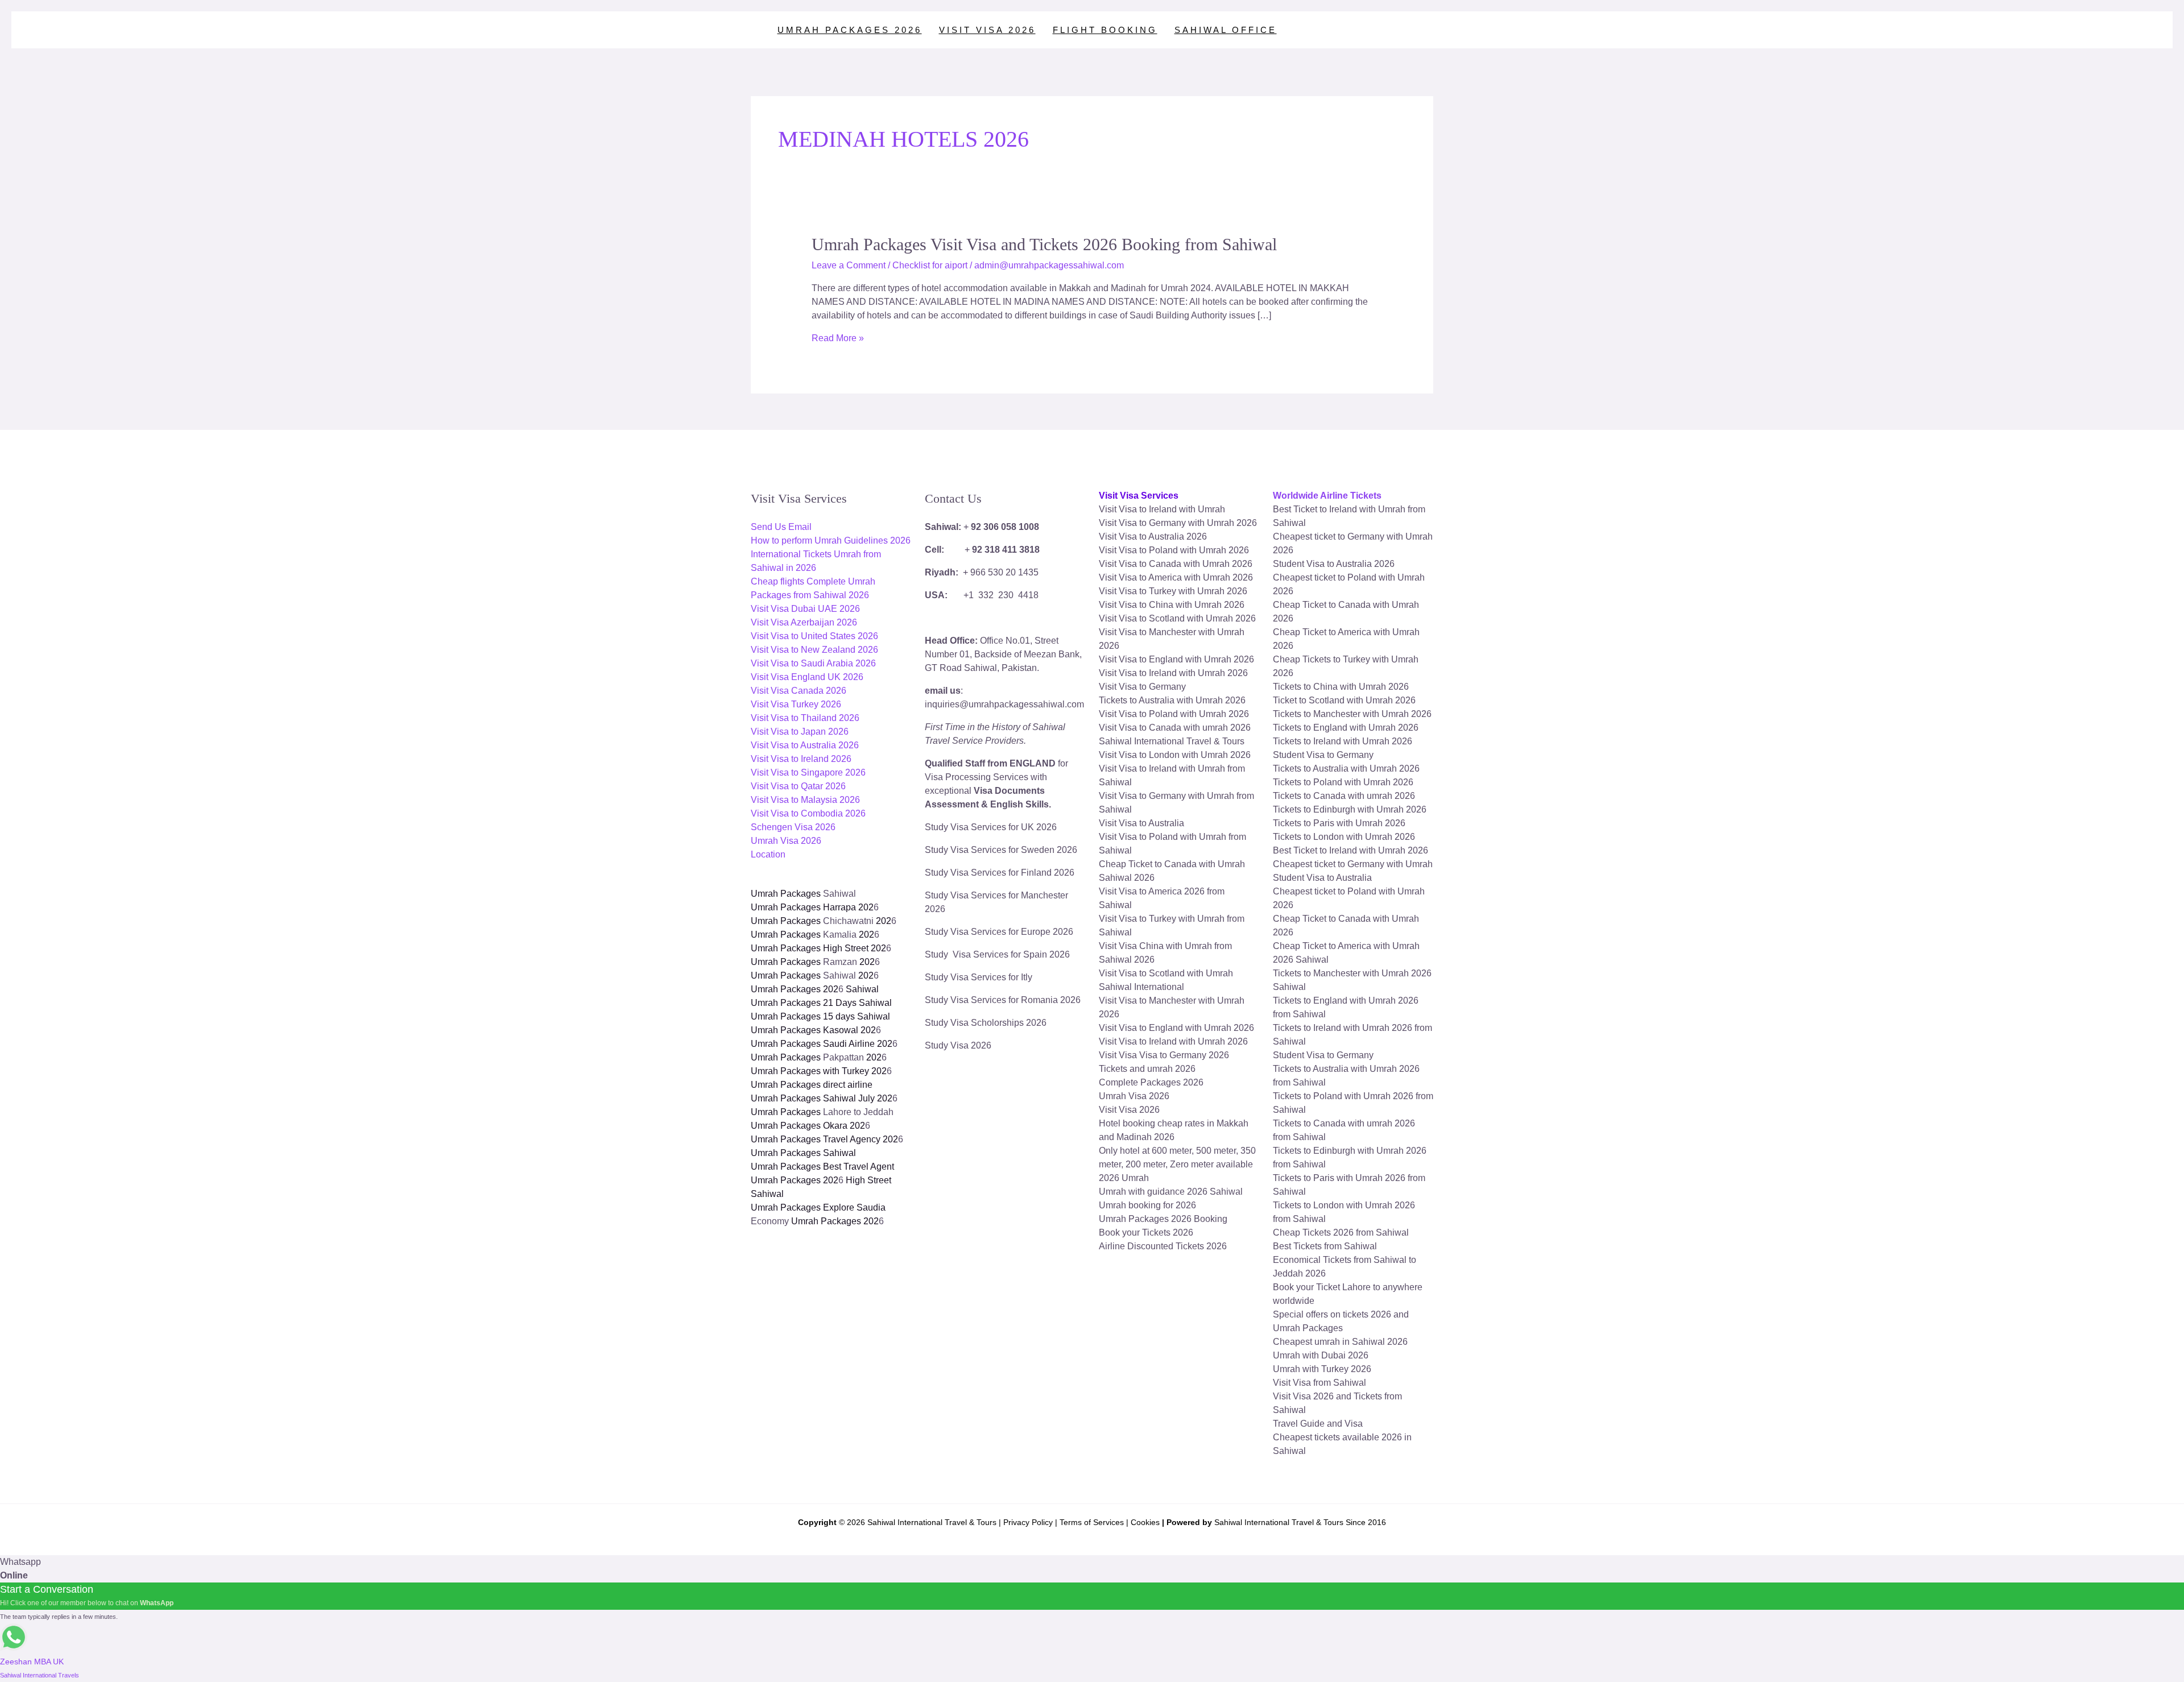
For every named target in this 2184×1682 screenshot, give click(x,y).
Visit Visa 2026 (987, 30)
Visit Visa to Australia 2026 (805, 745)
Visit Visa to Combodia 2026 (808, 813)
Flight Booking (1105, 30)
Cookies (1145, 1522)
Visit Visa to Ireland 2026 (801, 759)
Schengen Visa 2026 (793, 827)
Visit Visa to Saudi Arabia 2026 (813, 663)
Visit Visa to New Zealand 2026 (814, 650)
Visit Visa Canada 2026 (799, 691)
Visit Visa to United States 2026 (814, 636)
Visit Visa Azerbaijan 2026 (804, 622)
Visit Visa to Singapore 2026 (808, 772)
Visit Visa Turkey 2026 (796, 704)
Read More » (838, 338)
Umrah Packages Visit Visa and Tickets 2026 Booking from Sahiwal (1044, 244)
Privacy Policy (1028, 1522)
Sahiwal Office (1226, 30)
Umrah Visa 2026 (786, 841)
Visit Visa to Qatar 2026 (798, 786)
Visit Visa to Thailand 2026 (805, 718)
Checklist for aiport (930, 265)
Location (768, 854)
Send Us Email (781, 527)
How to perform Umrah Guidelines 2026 (831, 540)
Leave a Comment (849, 265)
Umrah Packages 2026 (850, 30)
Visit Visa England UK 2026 (807, 677)
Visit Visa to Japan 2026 (800, 732)
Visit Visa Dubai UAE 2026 (805, 609)
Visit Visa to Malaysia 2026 (805, 800)
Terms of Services (1092, 1522)
